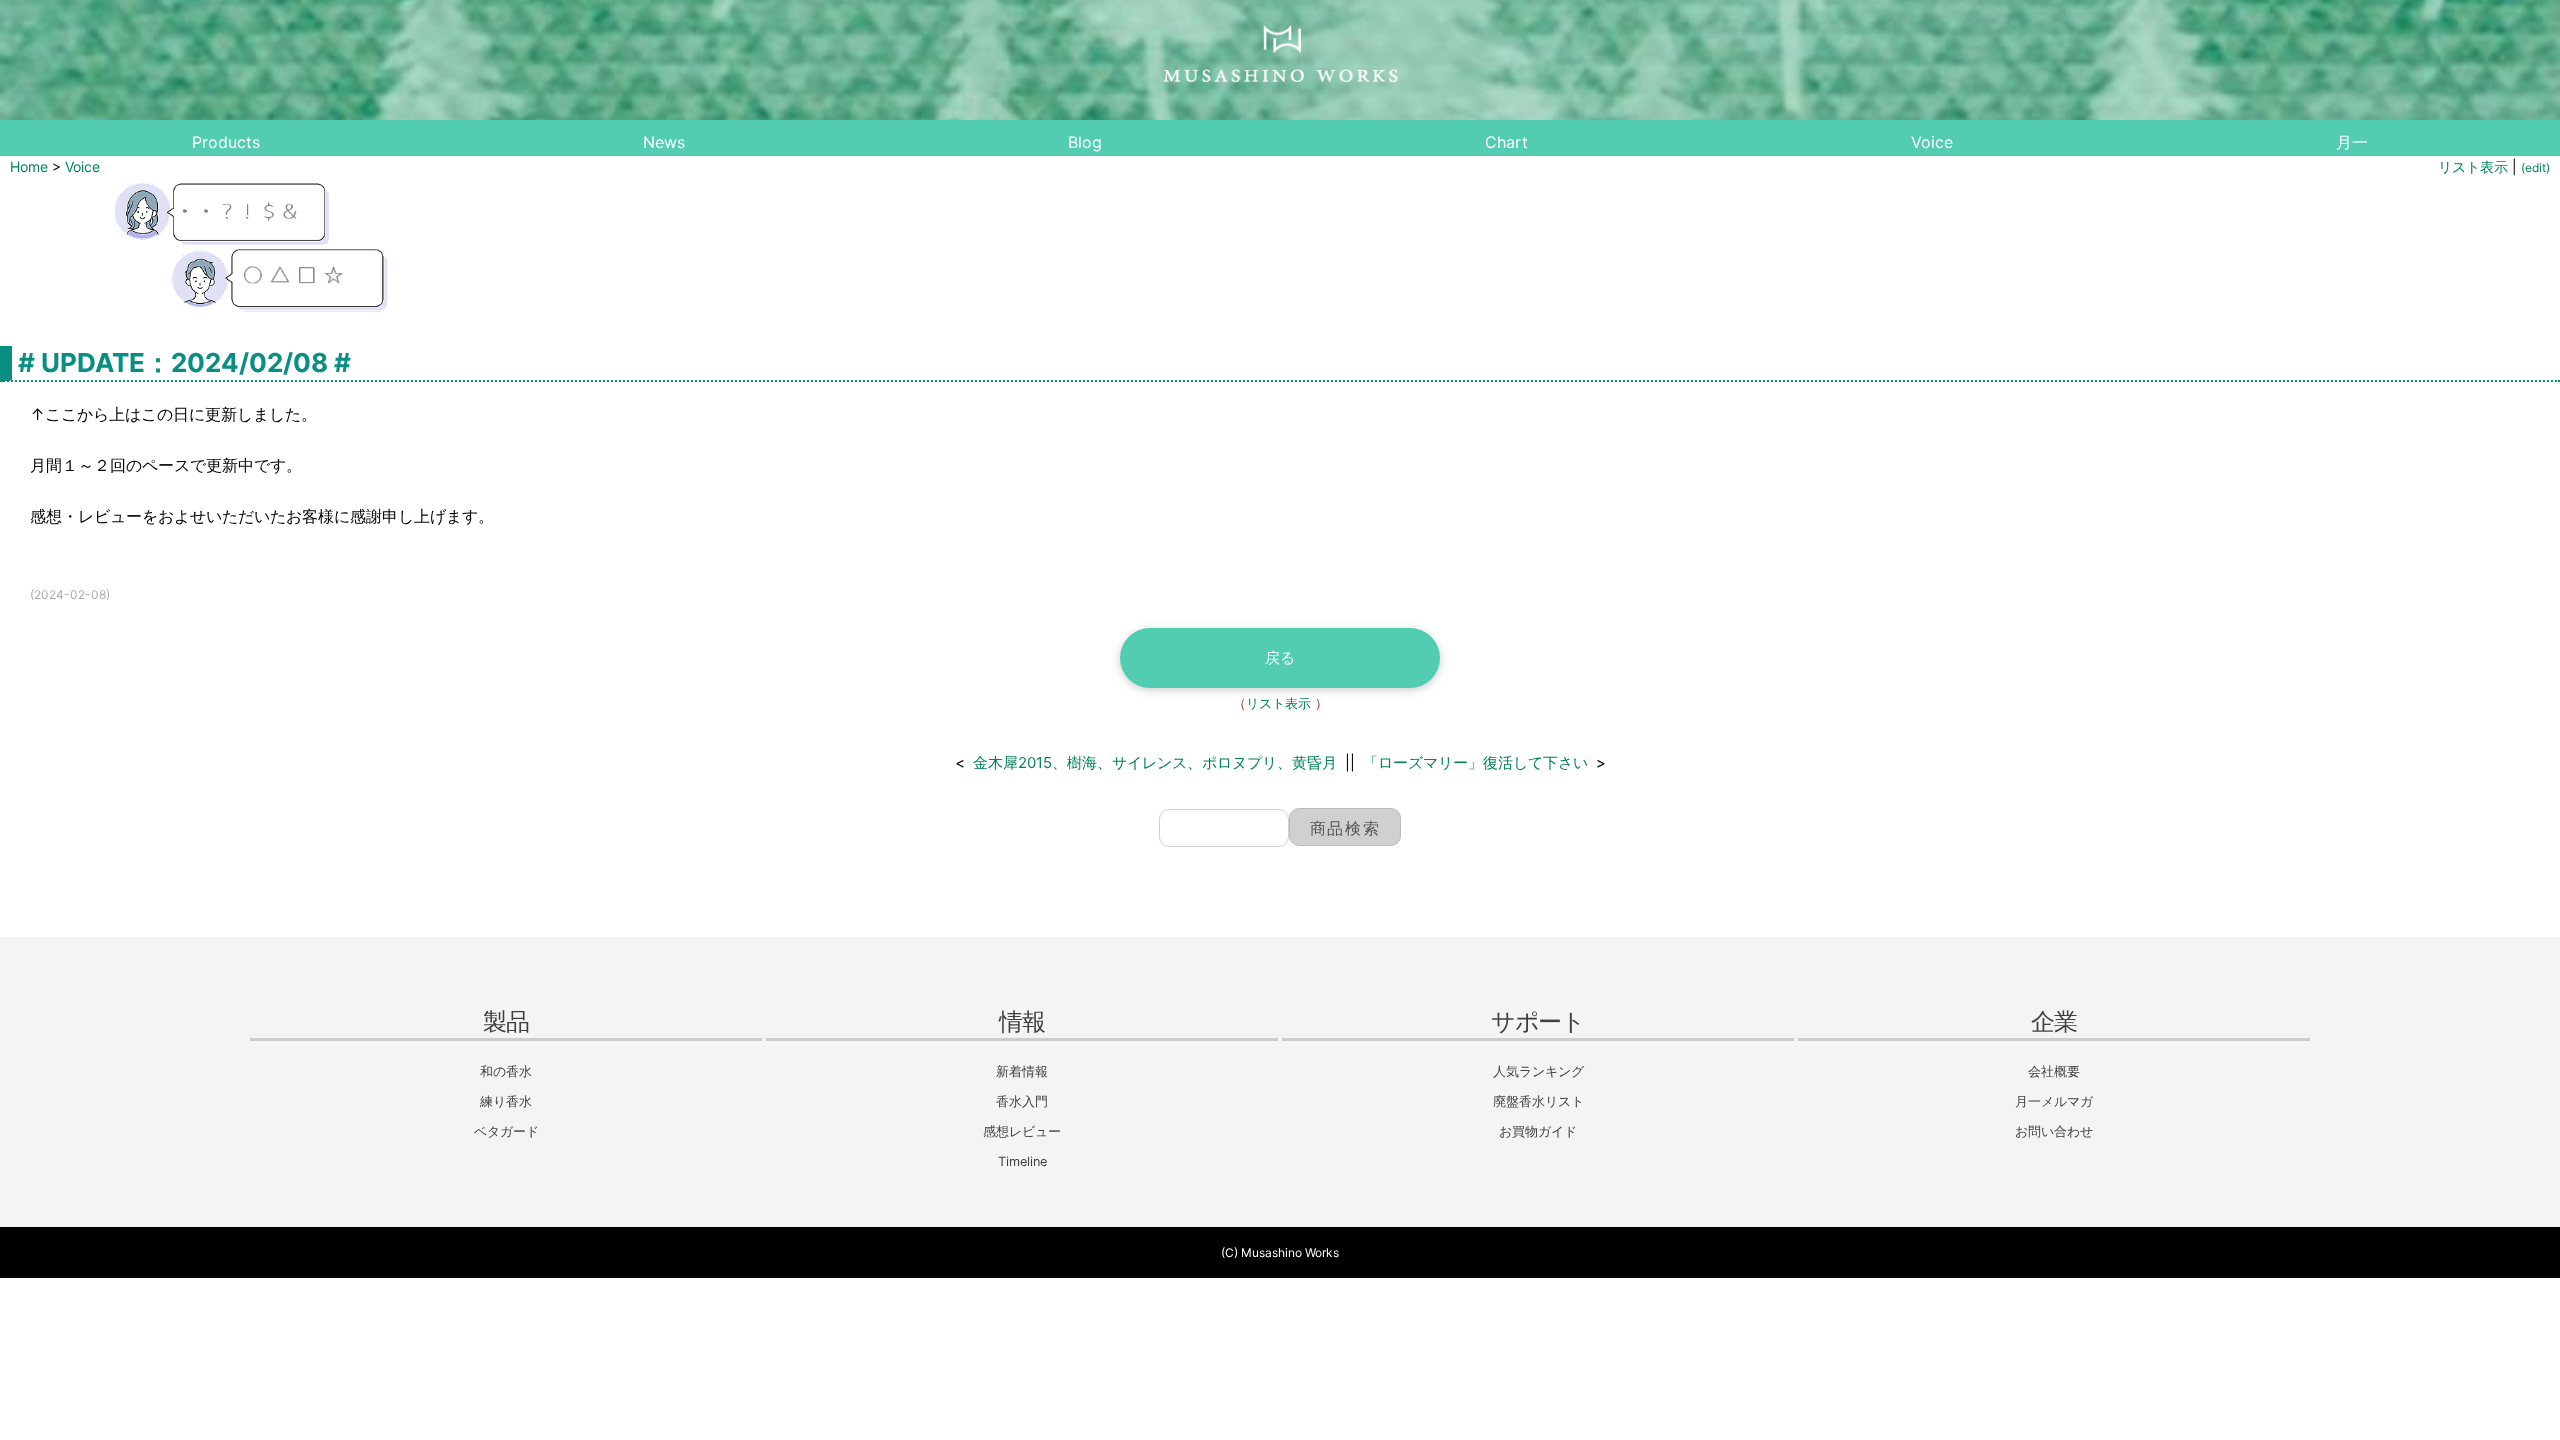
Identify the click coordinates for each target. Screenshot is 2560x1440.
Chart (1506, 142)
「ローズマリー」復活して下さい (1475, 762)
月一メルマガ (2054, 1101)
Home (29, 166)
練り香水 (506, 1101)
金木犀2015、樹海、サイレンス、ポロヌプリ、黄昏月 (1155, 762)
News (664, 142)
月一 (2352, 142)
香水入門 (1022, 1101)
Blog (1085, 142)
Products (226, 142)
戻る (1280, 657)
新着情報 (1022, 1071)
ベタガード (506, 1131)
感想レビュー (1022, 1131)
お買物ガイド (1538, 1131)
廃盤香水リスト (1538, 1101)
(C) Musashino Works (1280, 1252)
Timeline (1022, 1161)
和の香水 (506, 1071)
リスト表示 (2473, 166)
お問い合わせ (2054, 1131)
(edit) (2535, 167)
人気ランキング (1538, 1071)
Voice (1932, 142)
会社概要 (2054, 1071)
